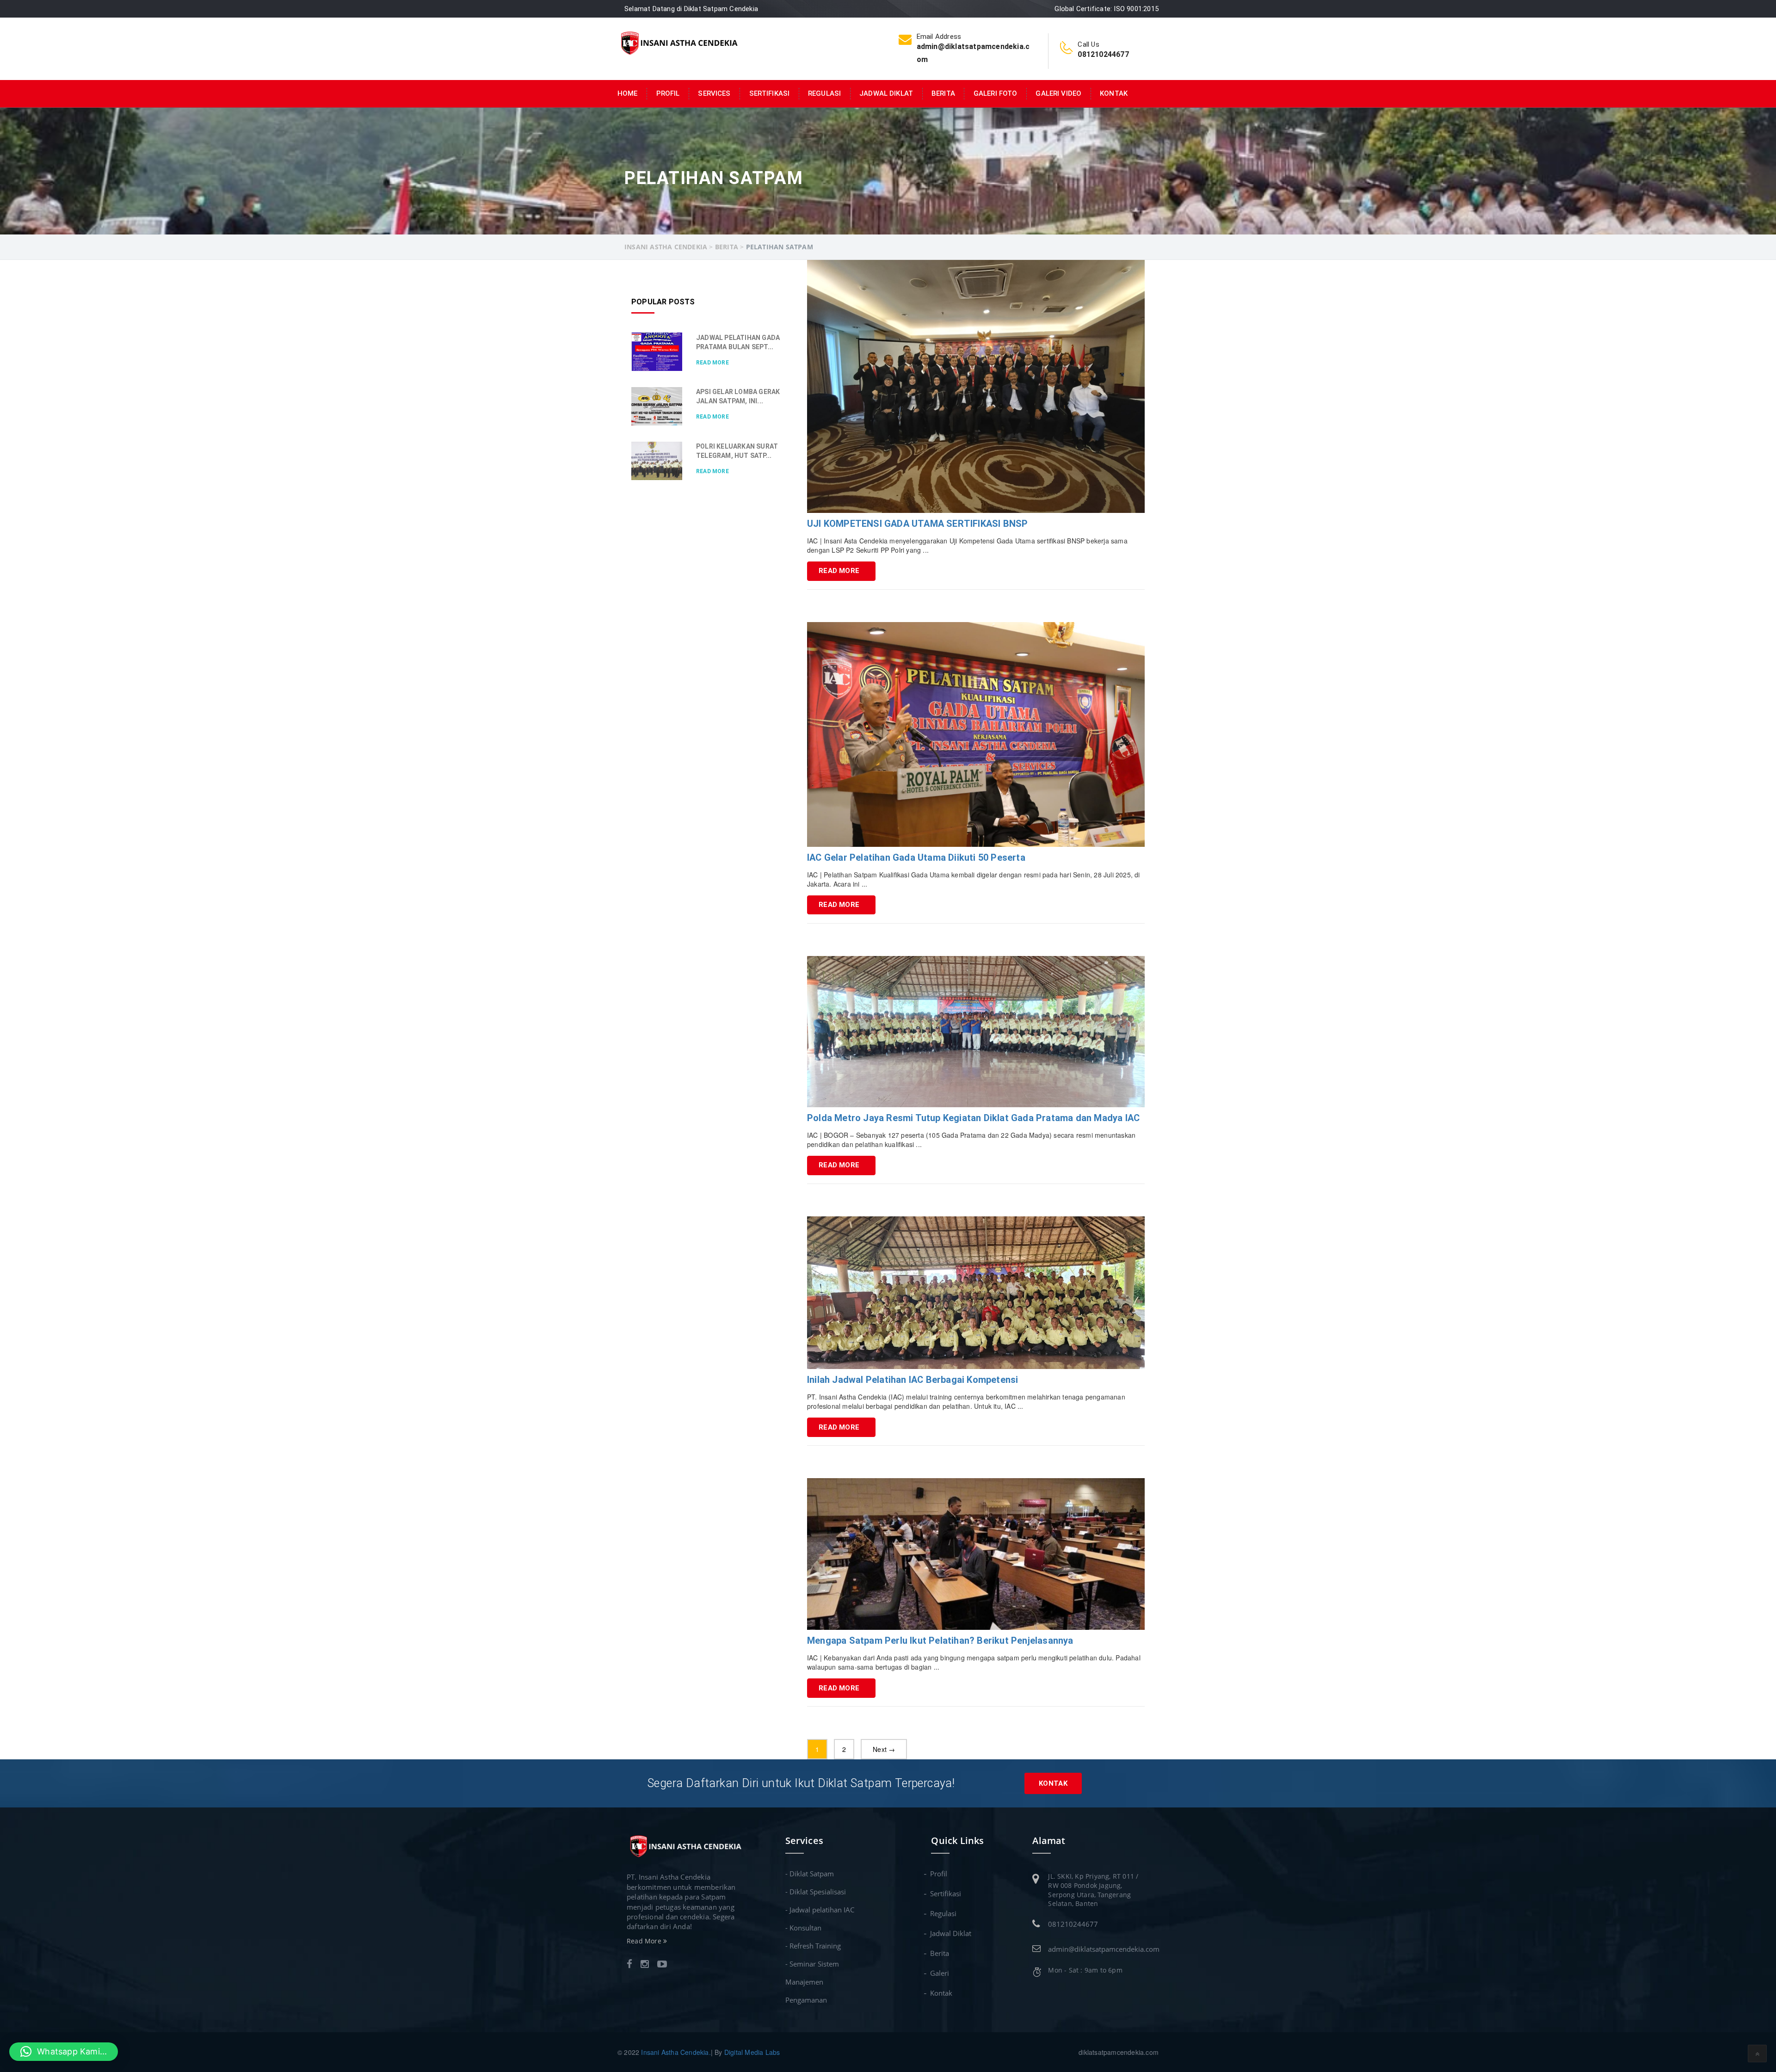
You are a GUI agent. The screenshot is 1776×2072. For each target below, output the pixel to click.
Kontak (1114, 93)
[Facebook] (629, 1965)
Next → (884, 1749)
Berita (943, 93)
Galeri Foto (996, 93)
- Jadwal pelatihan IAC (820, 1910)
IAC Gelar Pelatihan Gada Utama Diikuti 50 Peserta (916, 857)
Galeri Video (1058, 93)
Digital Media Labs (752, 2052)
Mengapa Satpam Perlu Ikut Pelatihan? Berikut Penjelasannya (940, 1640)
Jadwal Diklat (886, 93)
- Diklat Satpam (810, 1874)
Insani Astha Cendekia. (676, 2052)
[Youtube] (662, 1965)
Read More (839, 571)
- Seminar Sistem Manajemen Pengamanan (812, 1982)
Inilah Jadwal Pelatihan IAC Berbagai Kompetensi (913, 1380)
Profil (668, 93)
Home (628, 93)
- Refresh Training (813, 1946)
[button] (64, 2052)
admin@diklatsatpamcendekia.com (1104, 1949)
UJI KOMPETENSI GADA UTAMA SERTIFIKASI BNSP (917, 524)
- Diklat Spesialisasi (816, 1892)
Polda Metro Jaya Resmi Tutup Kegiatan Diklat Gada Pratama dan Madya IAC (973, 1118)
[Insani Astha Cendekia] (679, 42)
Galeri (940, 1973)
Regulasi (824, 93)
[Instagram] (645, 1965)
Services (714, 93)
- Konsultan (803, 1928)
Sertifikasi (770, 93)
